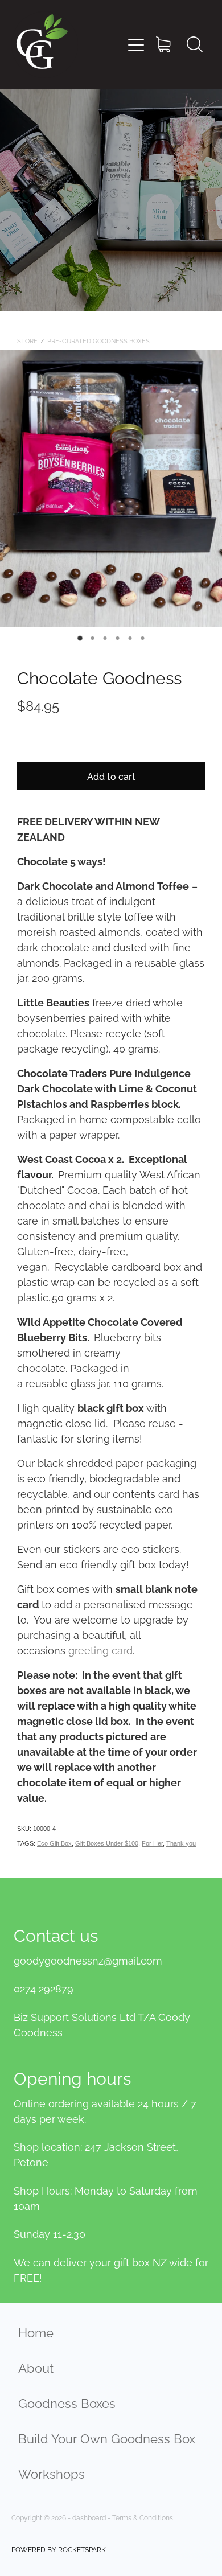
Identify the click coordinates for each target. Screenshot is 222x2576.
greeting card (100, 1649)
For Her (152, 1843)
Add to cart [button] (111, 776)
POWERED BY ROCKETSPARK (59, 2549)
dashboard (89, 2517)
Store (27, 340)
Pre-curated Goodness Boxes (98, 340)
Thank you (181, 1843)
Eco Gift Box (54, 1843)
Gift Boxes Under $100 (107, 1843)
